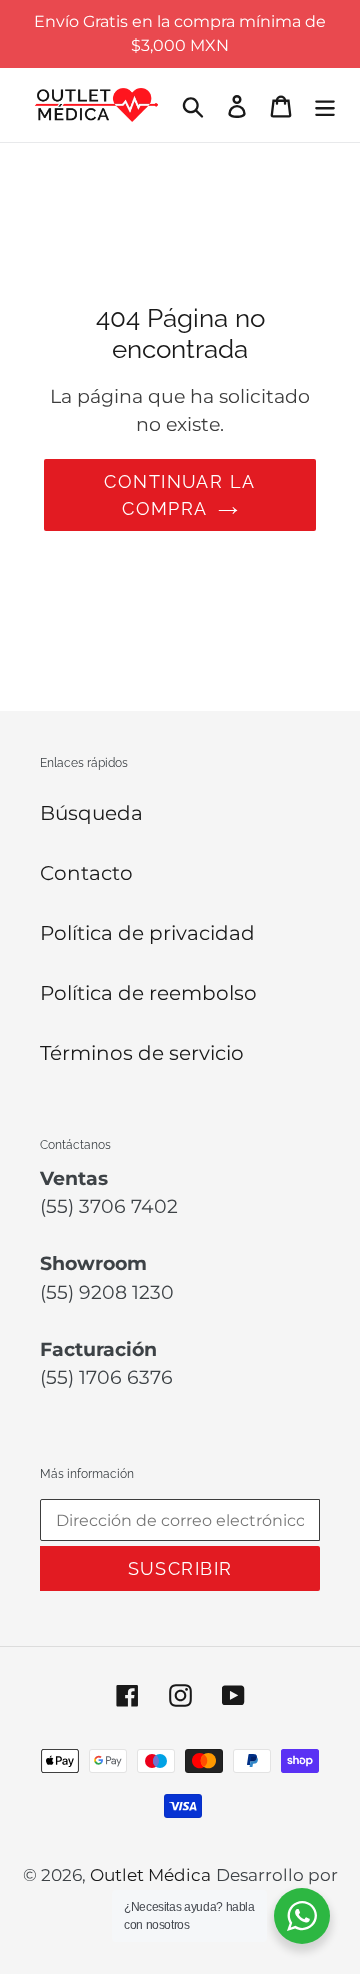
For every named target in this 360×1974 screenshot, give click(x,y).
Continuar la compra (179, 495)
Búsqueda (91, 813)
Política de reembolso (148, 993)
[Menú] (325, 105)
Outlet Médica (150, 1875)
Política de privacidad (147, 933)
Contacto (86, 873)
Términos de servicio (142, 1053)
